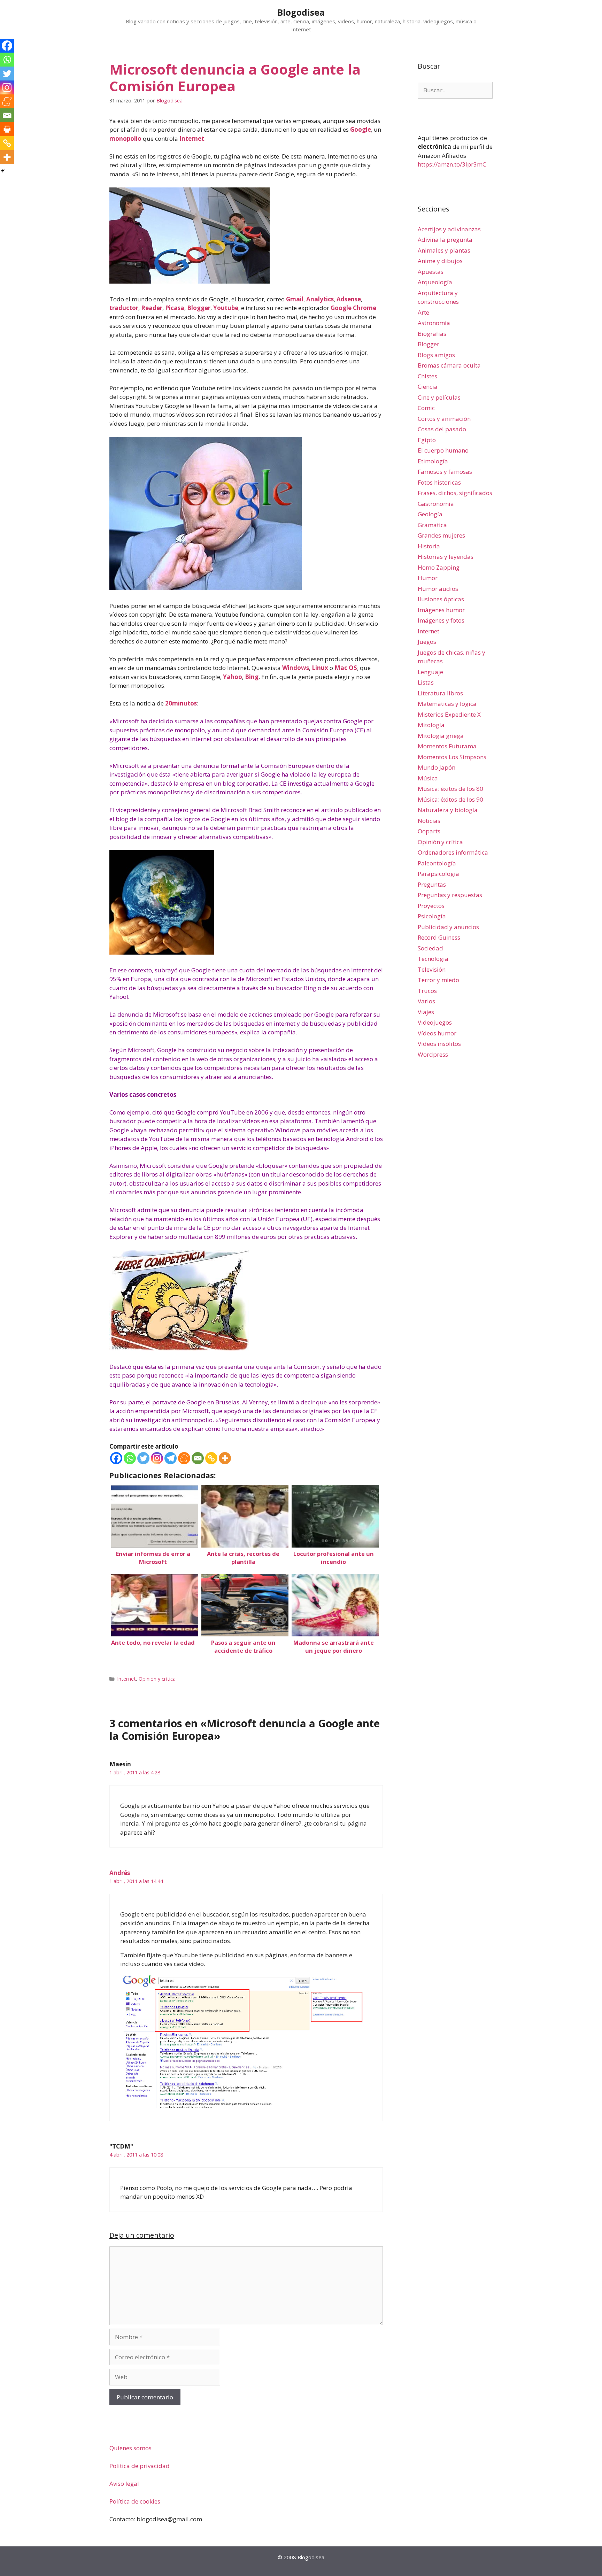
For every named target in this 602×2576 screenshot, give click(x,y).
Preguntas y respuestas (450, 895)
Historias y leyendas (446, 557)
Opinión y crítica (157, 1679)
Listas (426, 682)
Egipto (427, 440)
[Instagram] (157, 1458)
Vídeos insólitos (439, 1044)
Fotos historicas (439, 482)
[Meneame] (184, 1458)
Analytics (320, 299)
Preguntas (432, 884)
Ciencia (428, 387)
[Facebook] (116, 1458)
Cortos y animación (444, 419)
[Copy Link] (211, 1458)
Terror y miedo (438, 980)
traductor (124, 308)
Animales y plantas (444, 250)
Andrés (120, 1873)
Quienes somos (130, 2448)
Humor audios (438, 589)
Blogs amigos (436, 355)
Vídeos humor (437, 1033)
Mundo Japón (437, 767)
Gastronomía (436, 504)
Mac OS (346, 668)
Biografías (432, 334)
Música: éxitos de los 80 (450, 789)
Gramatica (432, 525)
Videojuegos (435, 1022)
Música (428, 778)
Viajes (426, 1012)
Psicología (432, 916)
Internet (192, 138)
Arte (423, 312)
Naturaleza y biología (448, 810)
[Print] (7, 129)
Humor (428, 578)
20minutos (181, 703)
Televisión (432, 969)
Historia (429, 546)
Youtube (226, 308)
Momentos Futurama (447, 746)
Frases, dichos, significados (455, 493)
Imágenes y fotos (441, 620)
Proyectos (431, 906)
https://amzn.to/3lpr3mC (452, 164)
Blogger (199, 308)
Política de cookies (135, 2501)
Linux (320, 668)
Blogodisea (301, 12)
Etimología (433, 461)
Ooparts (429, 831)
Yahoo (233, 677)
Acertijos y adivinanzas (449, 229)
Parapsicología (438, 874)
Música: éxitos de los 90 (450, 799)
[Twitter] (143, 1458)
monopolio (125, 138)
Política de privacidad (140, 2466)
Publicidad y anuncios (448, 927)
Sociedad (430, 948)
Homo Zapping (439, 567)
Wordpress (433, 1054)
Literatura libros (440, 693)
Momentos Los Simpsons (452, 757)
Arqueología (435, 282)
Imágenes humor (441, 610)
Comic (426, 408)
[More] (225, 1458)
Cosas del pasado (442, 429)
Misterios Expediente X (449, 714)
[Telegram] (171, 1458)
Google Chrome (353, 308)
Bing (252, 677)
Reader (152, 308)
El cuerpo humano (443, 450)
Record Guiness (439, 937)
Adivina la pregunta (445, 240)
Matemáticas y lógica (447, 704)
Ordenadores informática (453, 852)
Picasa (175, 308)
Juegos (427, 642)
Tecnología (433, 959)
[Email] (198, 1458)
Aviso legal (124, 2484)
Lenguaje (430, 672)
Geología (430, 514)
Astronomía (434, 323)
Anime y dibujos (440, 261)
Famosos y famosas (445, 472)
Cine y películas (439, 397)
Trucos (427, 991)
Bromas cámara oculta (449, 365)
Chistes (427, 376)
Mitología (431, 725)
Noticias (429, 821)
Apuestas (431, 272)
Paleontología (437, 863)
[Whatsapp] (130, 1458)
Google (361, 129)
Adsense (349, 299)
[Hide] (3, 171)
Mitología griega (441, 736)
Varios (426, 1001)
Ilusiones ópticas (441, 599)
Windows (296, 668)
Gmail (295, 299)
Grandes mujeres (441, 535)
